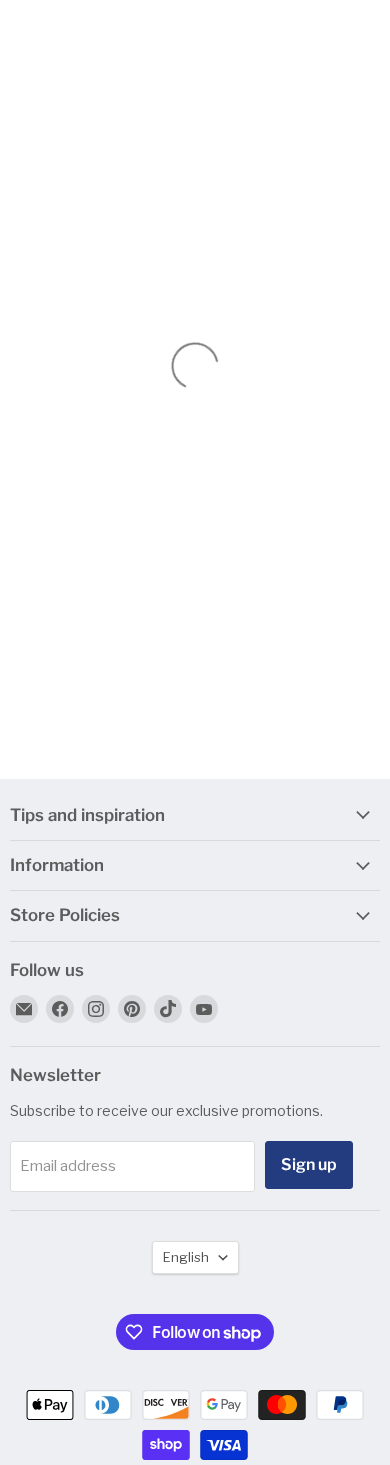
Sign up (309, 1164)
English (186, 1257)
